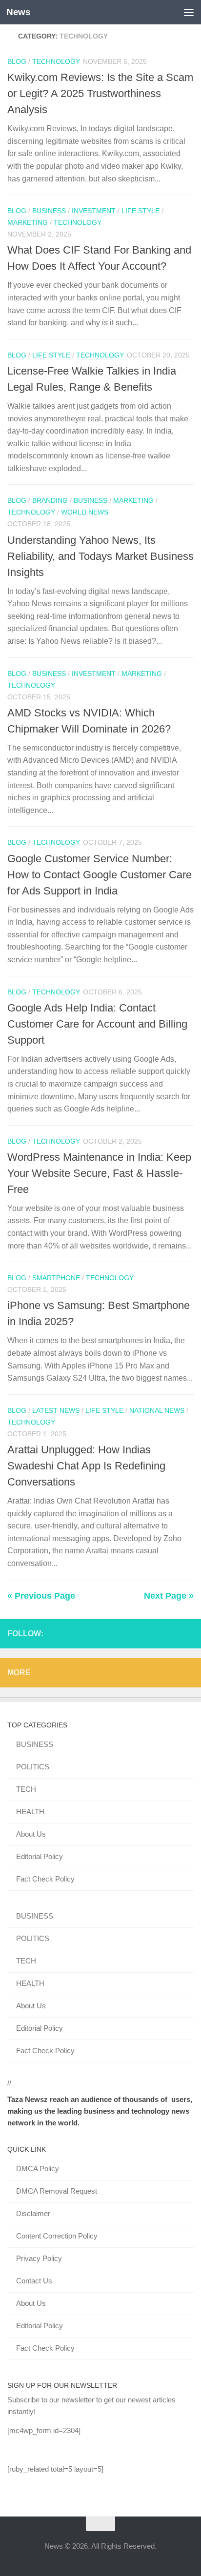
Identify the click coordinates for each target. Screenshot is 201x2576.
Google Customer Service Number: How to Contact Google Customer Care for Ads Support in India (100, 875)
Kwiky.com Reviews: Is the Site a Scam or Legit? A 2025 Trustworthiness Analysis (100, 93)
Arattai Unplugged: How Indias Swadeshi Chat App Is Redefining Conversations (86, 1466)
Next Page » (169, 1596)
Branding (50, 500)
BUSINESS (35, 1744)
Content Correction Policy (57, 2236)
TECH (26, 1789)
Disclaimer (33, 2213)
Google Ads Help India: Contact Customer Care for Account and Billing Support (97, 1024)
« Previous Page (41, 1596)
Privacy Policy (39, 2258)
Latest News (56, 1410)
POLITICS (33, 1767)
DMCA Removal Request (57, 2191)
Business (49, 211)
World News (85, 512)
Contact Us (34, 2281)
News (18, 12)
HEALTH (30, 1812)
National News (157, 1410)
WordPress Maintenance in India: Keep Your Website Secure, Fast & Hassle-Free (99, 1173)
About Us (31, 1834)
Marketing (28, 222)
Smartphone (56, 1278)
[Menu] (189, 12)
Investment (94, 211)
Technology (56, 61)
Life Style (141, 211)
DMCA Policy (38, 2169)
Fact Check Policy (45, 1879)
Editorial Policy (40, 1856)
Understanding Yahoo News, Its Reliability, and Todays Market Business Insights (100, 556)
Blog (17, 61)
